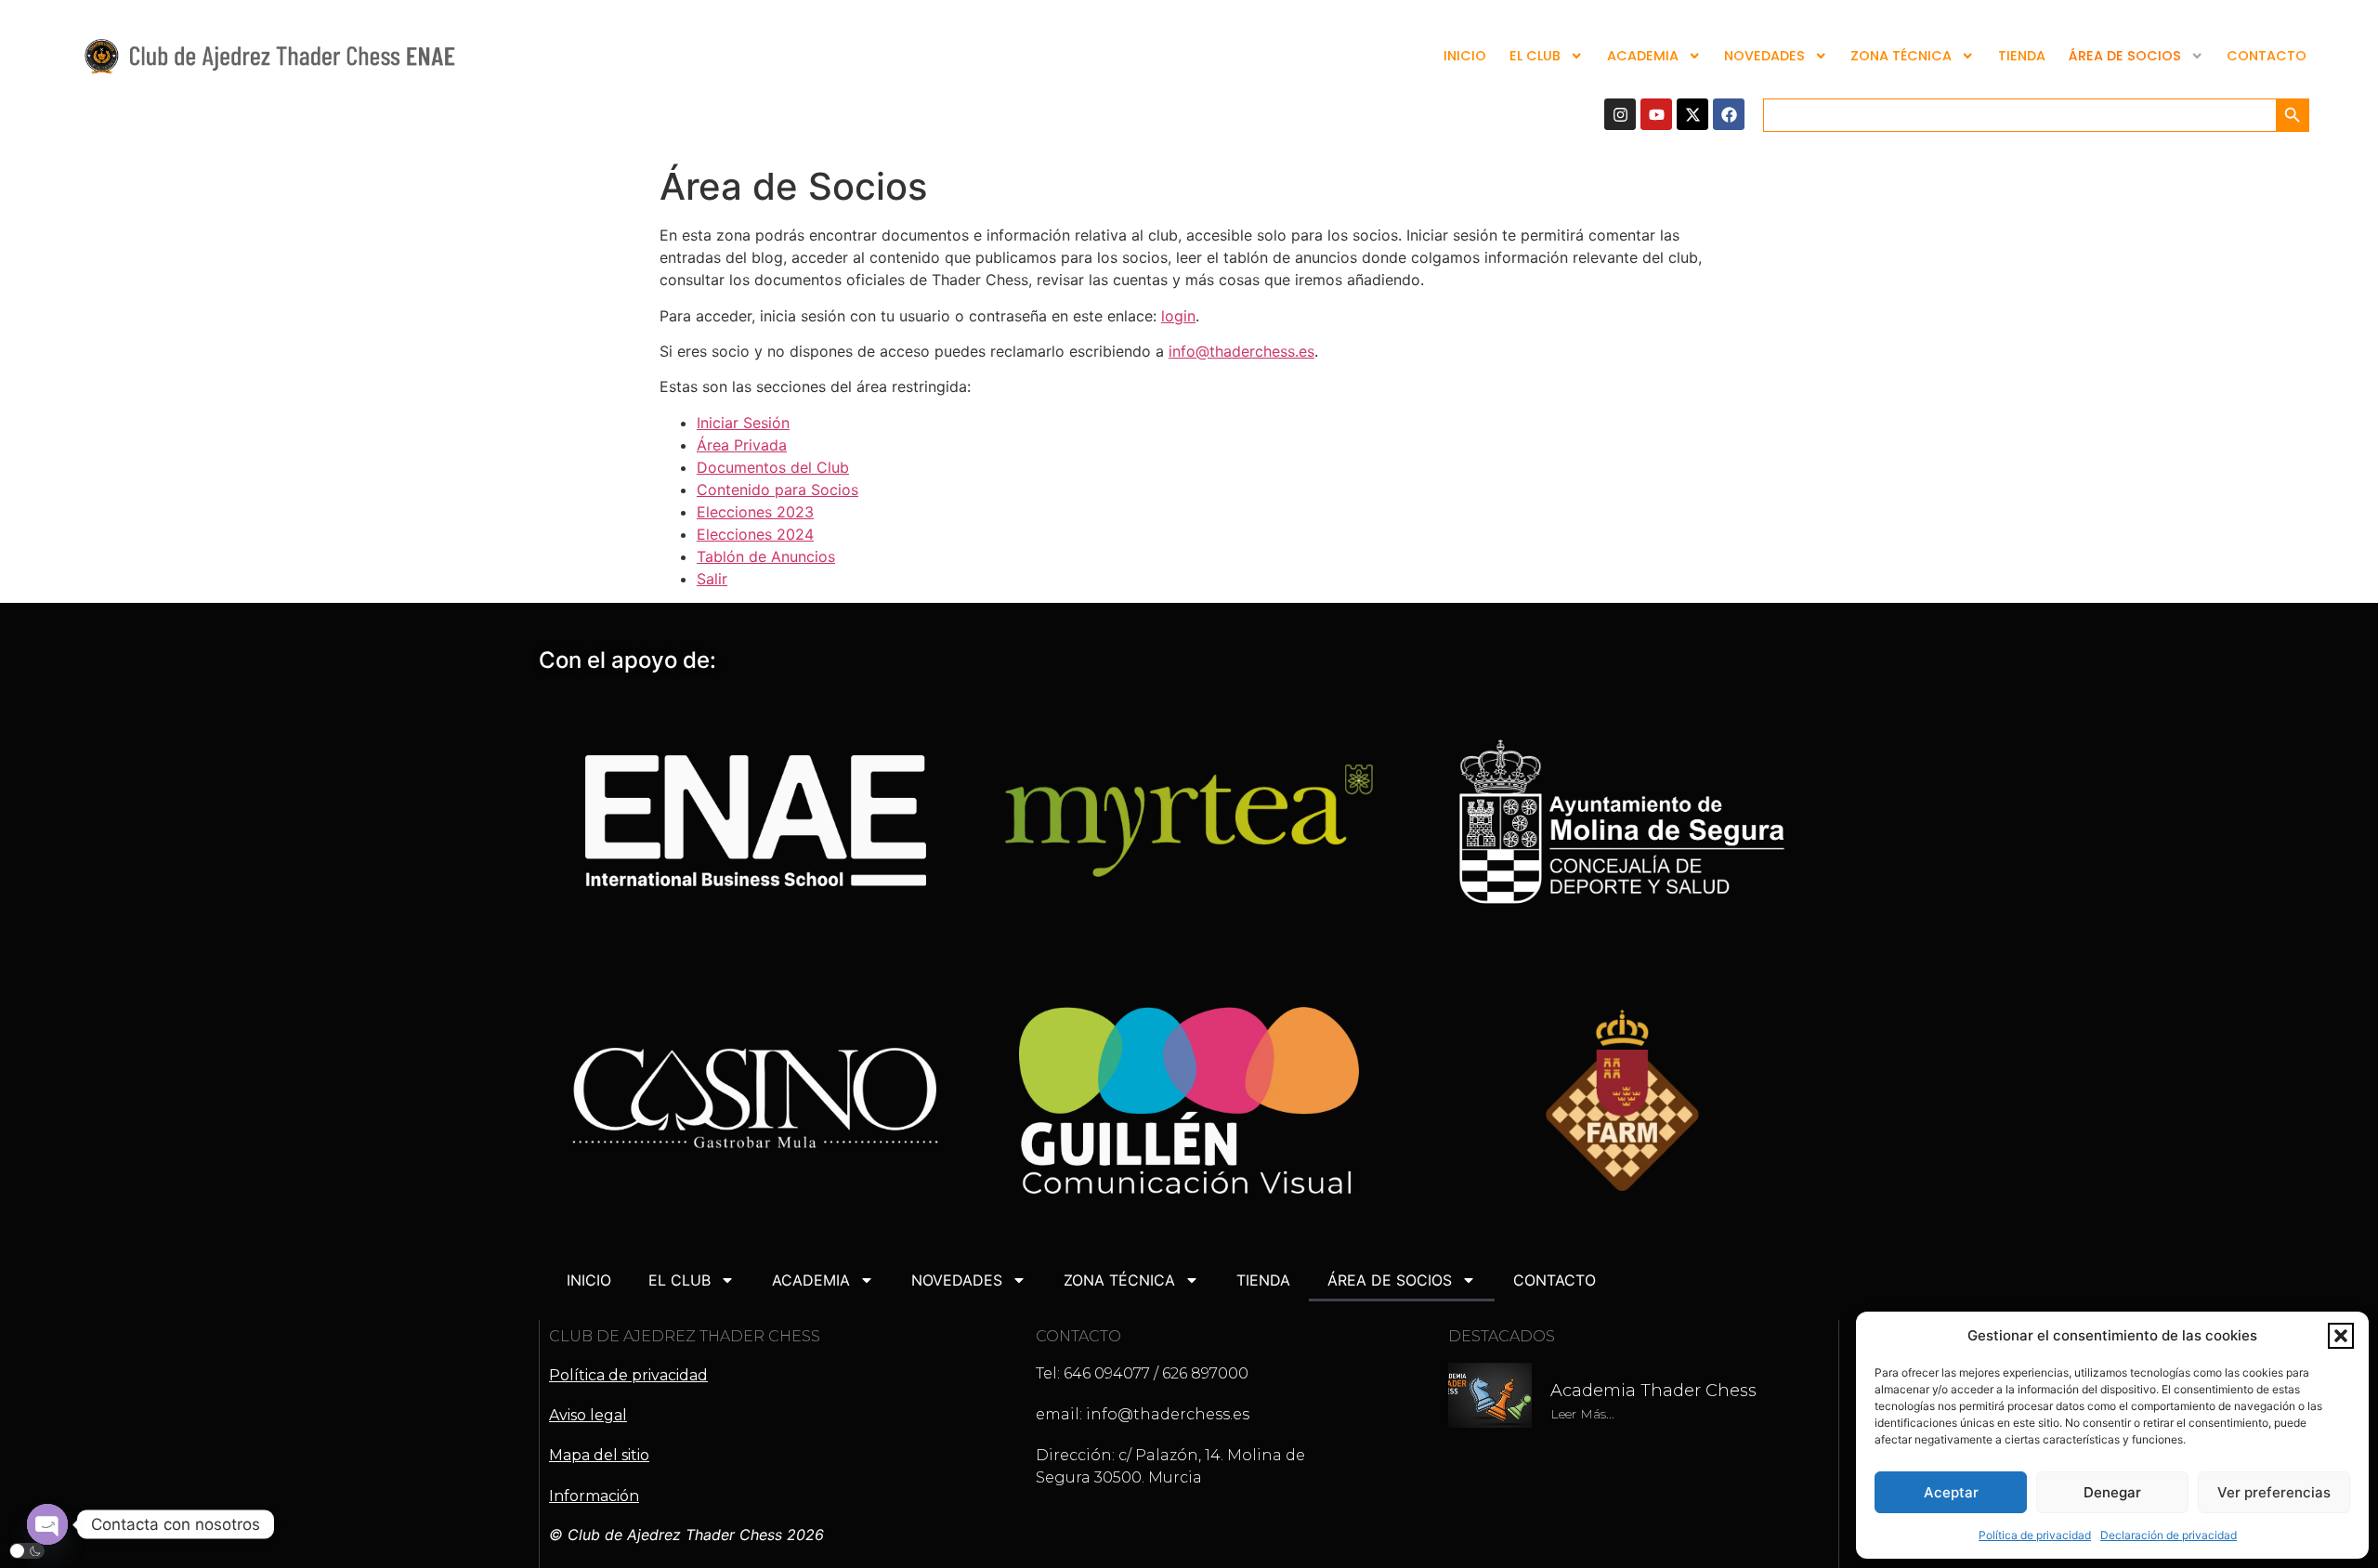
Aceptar (1951, 1492)
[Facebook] (1729, 114)
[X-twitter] (1692, 114)
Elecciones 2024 (755, 534)
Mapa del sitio (599, 1455)
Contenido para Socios (777, 490)
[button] (2341, 1336)
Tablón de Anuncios (766, 556)
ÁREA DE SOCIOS (2125, 56)
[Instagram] (1620, 114)
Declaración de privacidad (2169, 1535)
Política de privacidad (2035, 1535)
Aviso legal (588, 1415)
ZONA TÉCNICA (1901, 56)
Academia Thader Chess (1653, 1391)
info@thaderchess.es (1241, 351)
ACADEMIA (1643, 56)
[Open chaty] (47, 1524)
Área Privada (742, 445)
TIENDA (2022, 56)
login (1178, 316)
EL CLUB (1535, 56)
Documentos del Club (773, 467)
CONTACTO (2267, 56)
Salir (712, 579)
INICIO (1465, 56)
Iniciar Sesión (743, 423)
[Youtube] (1656, 114)
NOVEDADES (1764, 56)
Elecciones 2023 (755, 512)
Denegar (2112, 1492)
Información (594, 1496)
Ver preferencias (2274, 1492)
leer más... (1582, 1414)
